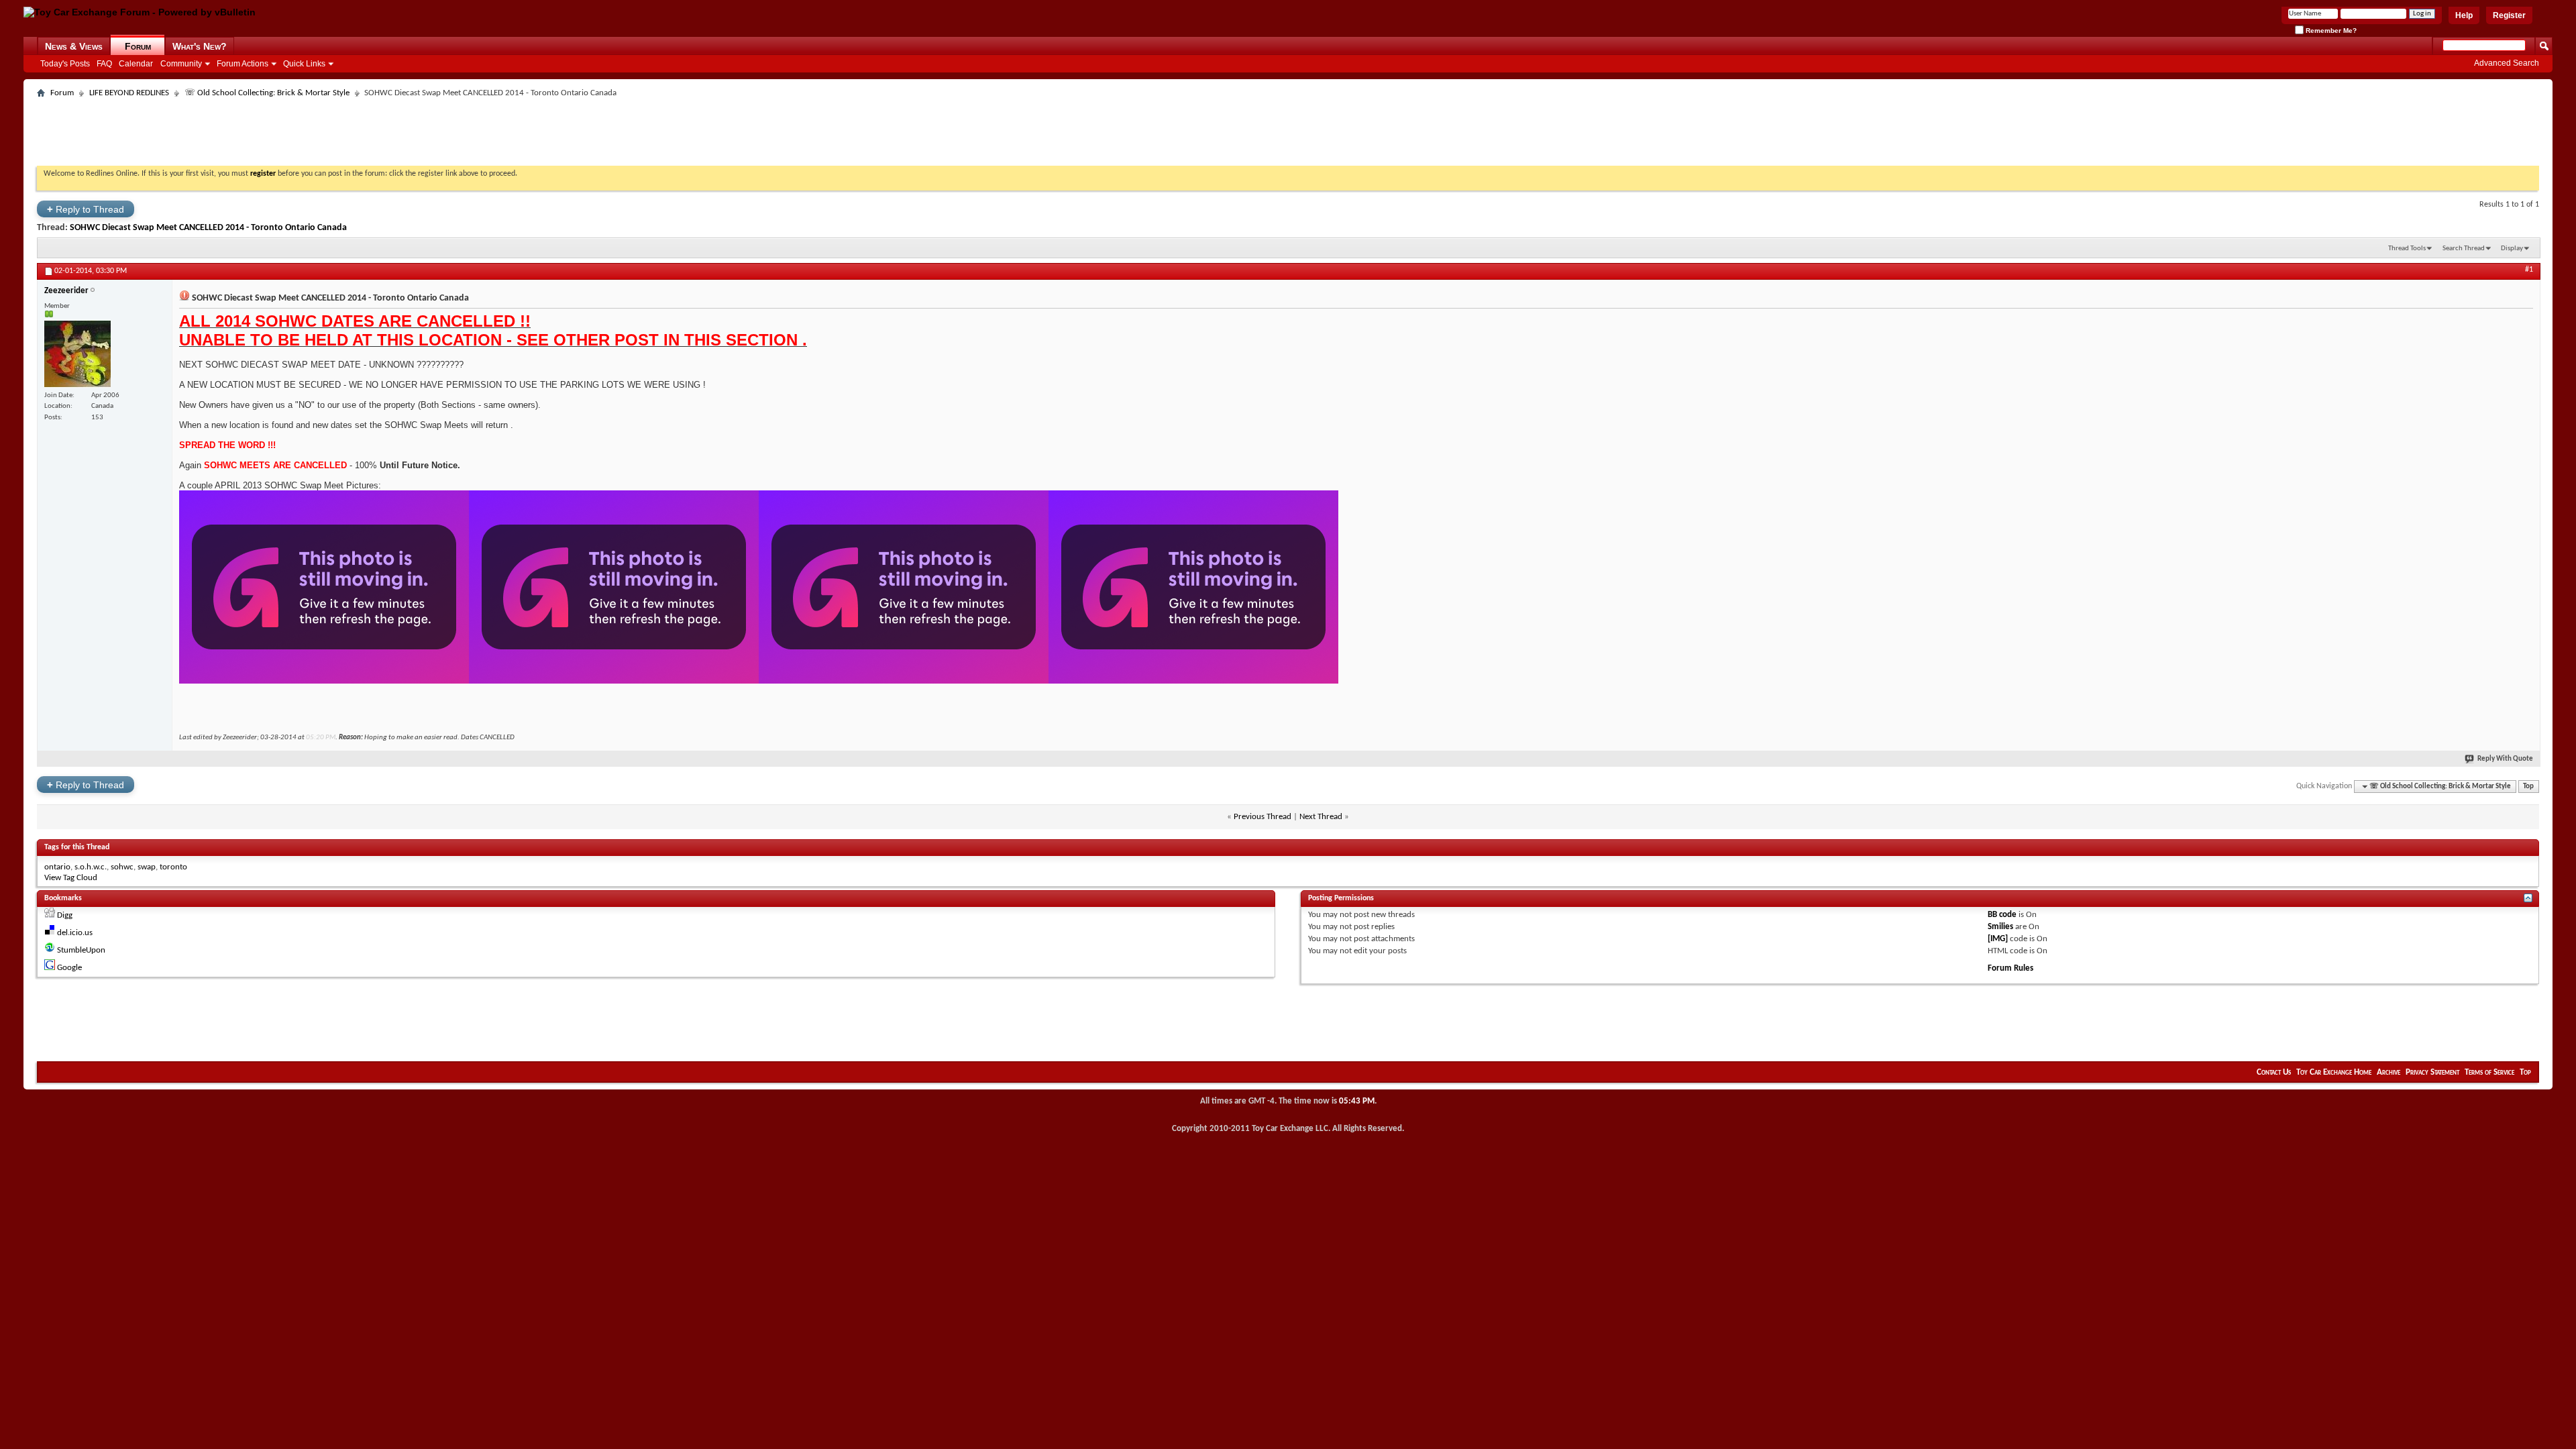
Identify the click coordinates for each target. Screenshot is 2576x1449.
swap (147, 867)
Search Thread (2464, 249)
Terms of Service (2489, 1072)
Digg (65, 915)
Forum (138, 46)
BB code (2002, 915)
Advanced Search (2507, 63)
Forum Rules (2010, 968)
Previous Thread (1263, 817)
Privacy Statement (2432, 1072)
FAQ (104, 64)
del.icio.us (75, 933)
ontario (57, 867)
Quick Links (304, 64)
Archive (2389, 1072)
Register (2509, 15)
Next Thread (1321, 817)
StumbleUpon (81, 950)
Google (69, 968)
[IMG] (1998, 939)
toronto (173, 867)
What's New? (200, 46)
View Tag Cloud (71, 878)
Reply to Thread (86, 209)
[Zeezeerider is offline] (77, 354)
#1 (2529, 270)
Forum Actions (243, 64)
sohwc (122, 867)
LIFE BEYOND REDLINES (129, 93)
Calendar (136, 64)
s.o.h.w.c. (91, 867)
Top (2528, 787)
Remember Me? (2330, 31)
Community (181, 64)
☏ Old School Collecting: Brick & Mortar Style (267, 93)
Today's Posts (65, 64)
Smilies (2000, 927)
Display (2512, 249)
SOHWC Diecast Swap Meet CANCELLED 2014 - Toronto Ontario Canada (208, 228)
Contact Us (2274, 1072)
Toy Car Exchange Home (2334, 1072)
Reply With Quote (2505, 759)
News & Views (74, 46)
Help (2464, 15)
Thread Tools (2407, 249)
